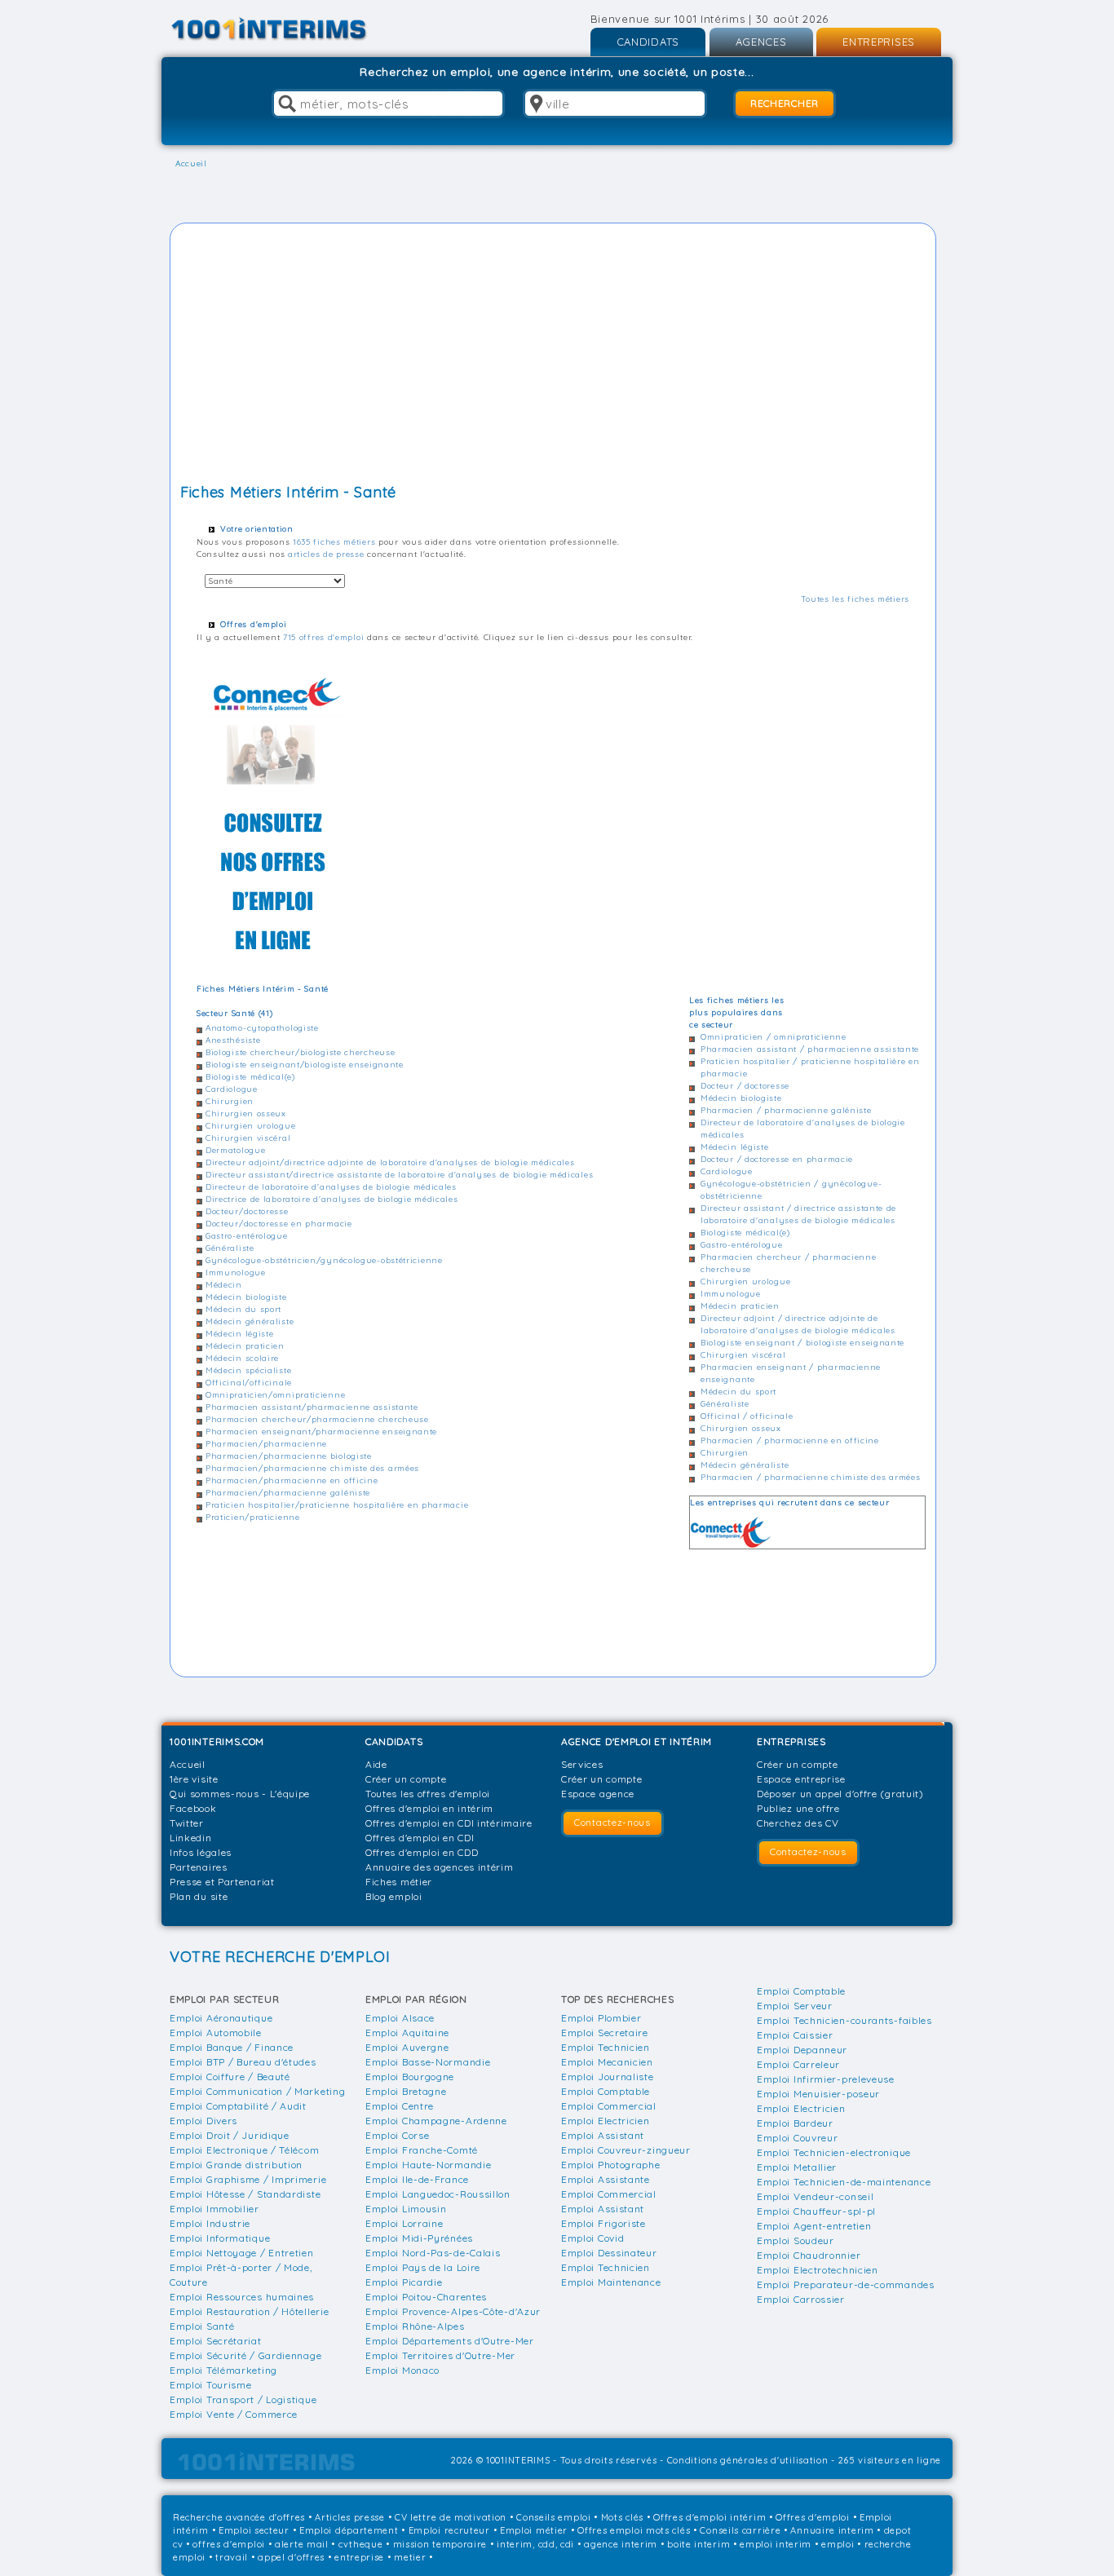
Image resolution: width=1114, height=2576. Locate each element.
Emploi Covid (592, 2238)
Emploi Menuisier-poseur (818, 2094)
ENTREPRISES (879, 42)
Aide (376, 1764)
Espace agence (598, 1794)
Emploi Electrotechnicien (818, 2270)
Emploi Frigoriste (603, 2223)
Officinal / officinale (747, 1416)
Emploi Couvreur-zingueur (626, 2150)
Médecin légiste (240, 1334)
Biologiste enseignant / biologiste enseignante (802, 1343)
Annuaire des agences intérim (440, 1867)
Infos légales (201, 1852)
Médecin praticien (245, 1346)
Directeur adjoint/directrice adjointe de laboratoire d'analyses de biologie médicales (390, 1162)
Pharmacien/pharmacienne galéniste (288, 1493)
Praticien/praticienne (253, 1517)
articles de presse (326, 554)
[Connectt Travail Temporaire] (275, 820)
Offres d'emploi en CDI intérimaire (449, 1823)
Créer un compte (406, 1779)
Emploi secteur (254, 2530)
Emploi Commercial (609, 2106)
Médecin (224, 1285)
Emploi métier (534, 2530)
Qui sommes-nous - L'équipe (240, 1794)
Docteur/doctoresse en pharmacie (279, 1224)
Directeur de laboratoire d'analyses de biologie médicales (331, 1187)
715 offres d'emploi (323, 637)
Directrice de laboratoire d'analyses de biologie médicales (332, 1199)
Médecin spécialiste (248, 1370)
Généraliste (230, 1248)
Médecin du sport (243, 1309)
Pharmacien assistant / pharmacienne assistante (810, 1049)
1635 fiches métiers (334, 542)
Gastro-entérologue (247, 1236)
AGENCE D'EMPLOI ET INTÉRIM (637, 1741)
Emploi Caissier (795, 2035)
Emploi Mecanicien (607, 2062)
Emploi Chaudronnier (809, 2255)
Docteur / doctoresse (745, 1086)
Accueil (188, 1764)
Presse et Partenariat (222, 1882)
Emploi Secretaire (605, 2033)
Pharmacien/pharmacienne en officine (292, 1480)
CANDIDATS (648, 42)
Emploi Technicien (606, 2047)
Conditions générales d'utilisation (748, 2460)
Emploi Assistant (603, 2135)
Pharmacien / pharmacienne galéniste (786, 1110)
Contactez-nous (612, 1822)
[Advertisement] (553, 356)
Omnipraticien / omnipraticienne (774, 1037)
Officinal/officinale (249, 1383)
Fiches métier (399, 1882)
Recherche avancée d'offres (239, 2517)
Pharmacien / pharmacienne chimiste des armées (811, 1477)
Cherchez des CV (798, 1823)
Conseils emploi (554, 2517)
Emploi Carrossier (801, 2299)
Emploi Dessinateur (609, 2253)
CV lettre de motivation (451, 2517)
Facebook (193, 1808)
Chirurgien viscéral (248, 1138)
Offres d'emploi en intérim (429, 1808)
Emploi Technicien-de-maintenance (844, 2182)
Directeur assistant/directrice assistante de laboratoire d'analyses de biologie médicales (399, 1175)
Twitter (187, 1823)
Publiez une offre (798, 1808)
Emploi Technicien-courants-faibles (844, 2020)
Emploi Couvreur (798, 2138)
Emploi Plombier (601, 2018)
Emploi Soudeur (796, 2240)
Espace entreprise (801, 1779)
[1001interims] (287, 29)
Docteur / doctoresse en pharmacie (777, 1159)
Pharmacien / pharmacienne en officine (790, 1440)
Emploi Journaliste (608, 2077)
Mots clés (622, 2517)
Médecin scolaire (242, 1358)
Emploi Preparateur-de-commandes (846, 2284)
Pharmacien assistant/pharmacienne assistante (312, 1407)
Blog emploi (394, 1896)
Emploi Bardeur (795, 2123)
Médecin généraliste (250, 1321)
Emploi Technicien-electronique (834, 2152)
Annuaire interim (832, 2530)
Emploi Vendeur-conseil (815, 2196)
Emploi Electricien (606, 2121)
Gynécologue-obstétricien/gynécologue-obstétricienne (324, 1260)
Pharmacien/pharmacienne (266, 1444)
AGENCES (761, 42)
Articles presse (350, 2517)
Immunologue (236, 1273)
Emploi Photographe (611, 2165)
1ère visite (194, 1779)
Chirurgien (230, 1101)
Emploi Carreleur (798, 2064)
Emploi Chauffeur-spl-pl (816, 2211)
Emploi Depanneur (802, 2050)
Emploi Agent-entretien (814, 2226)
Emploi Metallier (797, 2167)
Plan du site (199, 1896)
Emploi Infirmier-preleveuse (826, 2079)
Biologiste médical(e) (250, 1077)
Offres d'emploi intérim (710, 2517)
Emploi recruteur (449, 2530)
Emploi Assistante (606, 2179)
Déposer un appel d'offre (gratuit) (840, 1794)
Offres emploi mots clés (634, 2530)
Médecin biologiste (246, 1297)
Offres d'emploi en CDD (422, 1852)
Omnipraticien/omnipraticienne (275, 1395)
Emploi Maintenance (611, 2282)
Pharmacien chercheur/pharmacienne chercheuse (317, 1419)
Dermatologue (235, 1150)
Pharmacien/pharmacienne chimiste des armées (312, 1468)
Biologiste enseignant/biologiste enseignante (305, 1065)
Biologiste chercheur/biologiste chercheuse (300, 1052)
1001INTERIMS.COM (217, 1741)
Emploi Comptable (606, 2091)
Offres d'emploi (813, 2517)
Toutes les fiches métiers (855, 599)
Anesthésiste (233, 1040)
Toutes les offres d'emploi (428, 1794)
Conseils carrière (740, 2530)
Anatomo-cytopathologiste (262, 1028)
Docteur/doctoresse (247, 1211)
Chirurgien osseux (246, 1113)
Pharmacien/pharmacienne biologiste (289, 1456)
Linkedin (191, 1838)
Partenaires (199, 1867)
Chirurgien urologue (250, 1126)
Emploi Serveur (795, 2006)
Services (582, 1764)
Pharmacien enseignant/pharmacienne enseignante (321, 1432)
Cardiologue (232, 1089)
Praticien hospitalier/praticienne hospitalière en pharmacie (337, 1505)
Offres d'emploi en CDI (420, 1838)
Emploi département (349, 2530)
